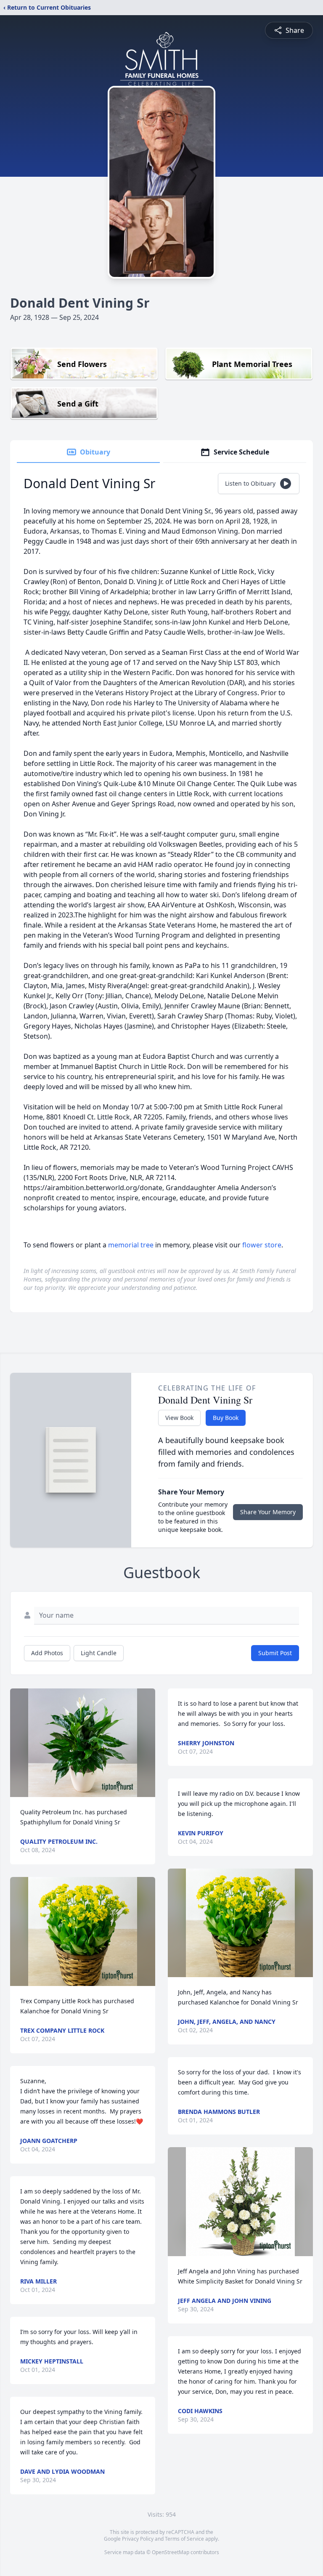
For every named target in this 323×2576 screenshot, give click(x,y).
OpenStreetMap (171, 2552)
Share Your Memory (268, 1512)
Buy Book (226, 1418)
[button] (83, 1743)
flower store (262, 1245)
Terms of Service (184, 2539)
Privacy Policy (138, 2539)
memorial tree (131, 1245)
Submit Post (275, 1653)
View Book (179, 1418)
